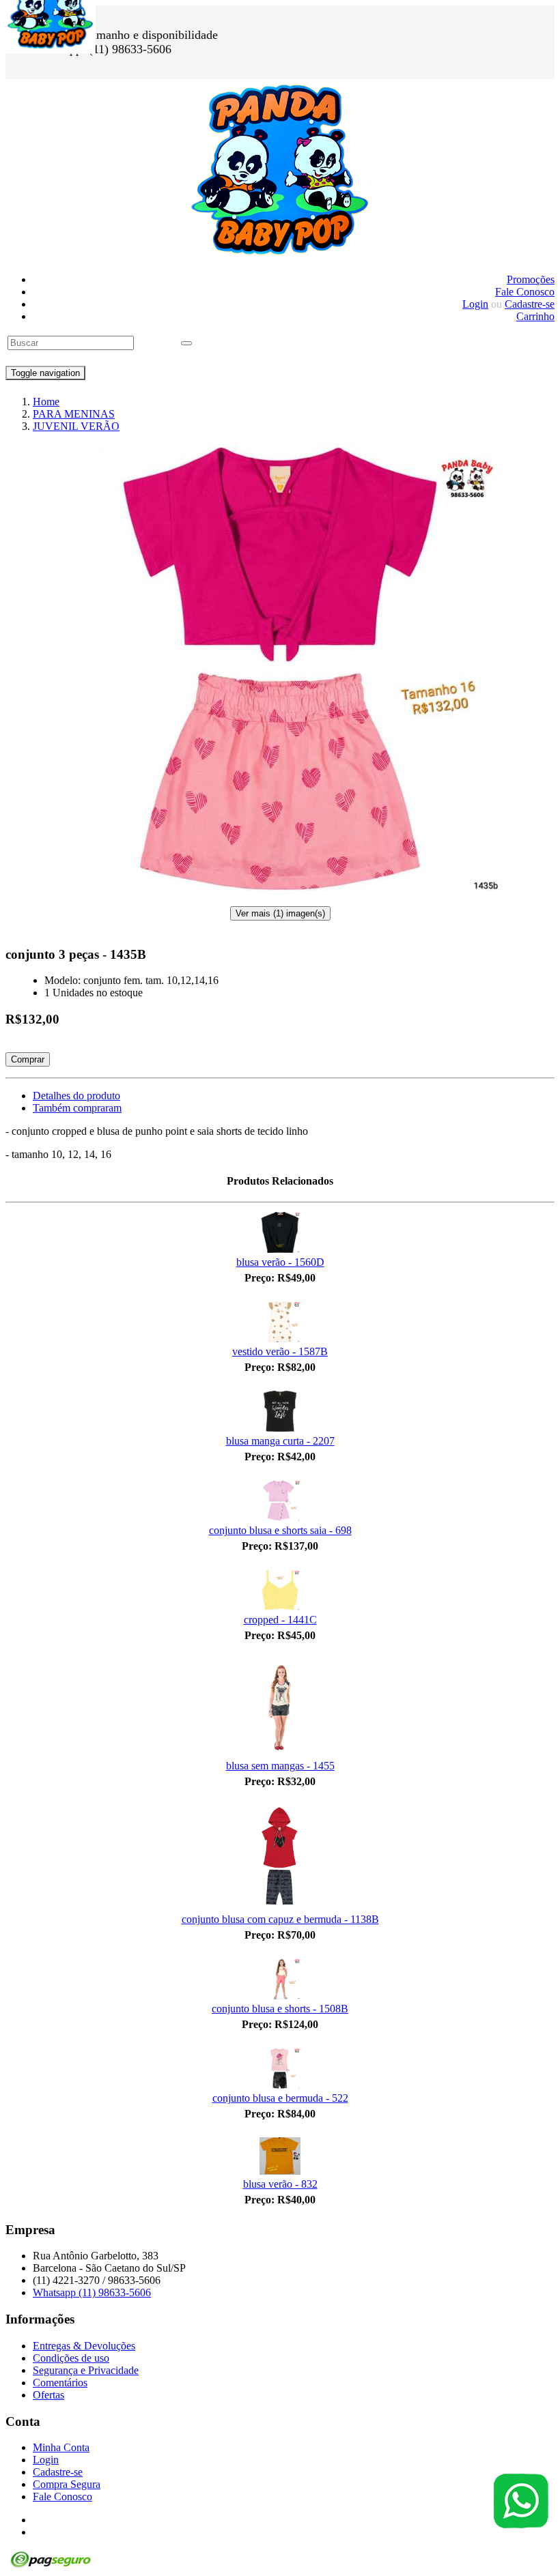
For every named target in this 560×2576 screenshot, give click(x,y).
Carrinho (535, 316)
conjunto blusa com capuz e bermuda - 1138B (280, 1919)
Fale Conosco (525, 292)
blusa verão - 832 (280, 2184)
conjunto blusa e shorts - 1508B (280, 2009)
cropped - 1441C (280, 1620)
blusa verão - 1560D (280, 1262)
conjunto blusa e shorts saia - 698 (280, 1530)
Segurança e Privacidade (86, 2370)
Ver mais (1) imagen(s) (280, 913)
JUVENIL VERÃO (76, 426)
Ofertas (48, 2395)
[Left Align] (186, 343)
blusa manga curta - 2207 (280, 1441)
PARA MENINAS (74, 414)
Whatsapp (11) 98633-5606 (92, 2292)
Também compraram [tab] (77, 1108)
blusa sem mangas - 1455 (280, 1766)
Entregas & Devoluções (84, 2346)
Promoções (531, 279)
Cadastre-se (530, 304)
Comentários (60, 2383)
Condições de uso (71, 2358)
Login (475, 304)
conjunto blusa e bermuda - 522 (280, 2098)
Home (46, 402)
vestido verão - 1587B (280, 1351)
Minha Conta (61, 2447)
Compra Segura (67, 2484)
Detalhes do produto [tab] (76, 1096)
